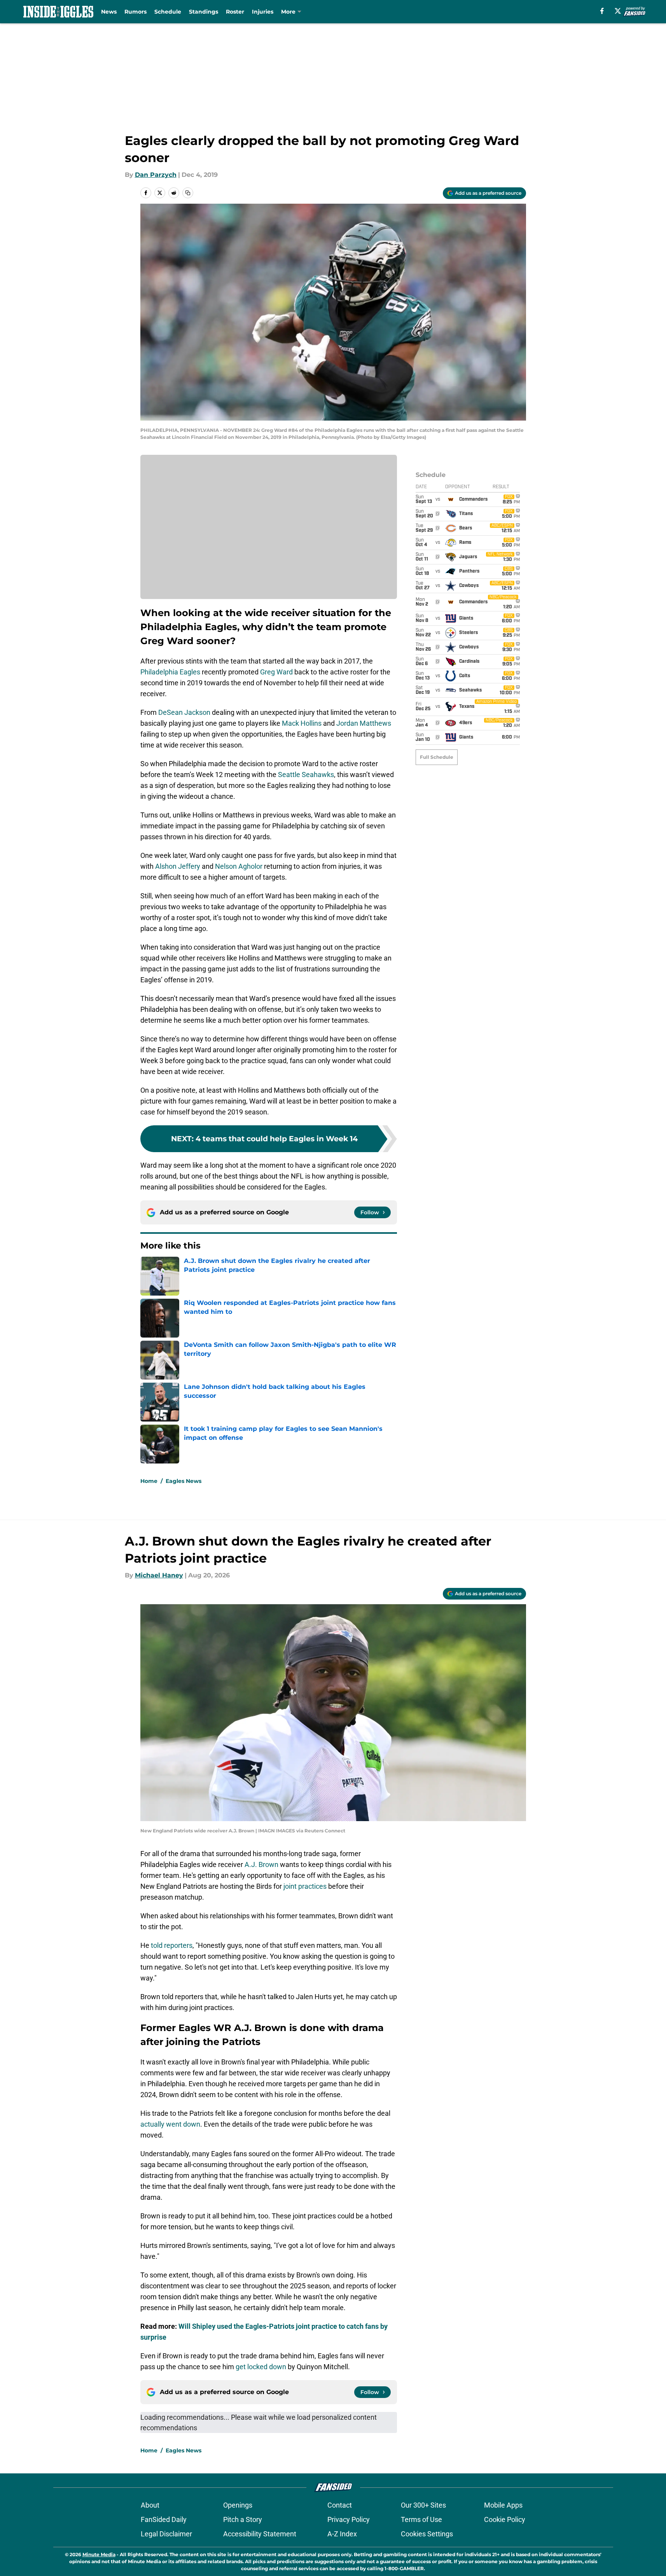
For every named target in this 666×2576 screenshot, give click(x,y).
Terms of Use (421, 2519)
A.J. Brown (261, 1864)
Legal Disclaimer (166, 2534)
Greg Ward (276, 672)
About (150, 2505)
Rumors (135, 12)
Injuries (263, 12)
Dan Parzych (156, 175)
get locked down (261, 2367)
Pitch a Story (243, 2519)
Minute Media (99, 2554)
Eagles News (184, 1481)
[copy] (188, 193)
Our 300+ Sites (423, 2505)
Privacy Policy (349, 2519)
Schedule (168, 12)
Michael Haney (159, 1575)
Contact (340, 2505)
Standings (204, 12)
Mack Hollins (302, 723)
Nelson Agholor (239, 866)
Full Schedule (437, 757)
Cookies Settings (427, 2534)
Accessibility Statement (260, 2534)
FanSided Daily (164, 2519)
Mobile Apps (503, 2505)
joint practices (305, 1886)
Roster (235, 12)
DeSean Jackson (184, 712)
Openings (238, 2505)
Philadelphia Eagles (170, 672)
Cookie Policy (505, 2519)
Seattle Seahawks (306, 775)
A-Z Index (342, 2534)
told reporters (172, 1945)
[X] (618, 11)
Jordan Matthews (364, 723)
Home (149, 1481)
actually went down (170, 2124)
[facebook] (602, 11)
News (109, 12)
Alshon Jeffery (178, 866)
